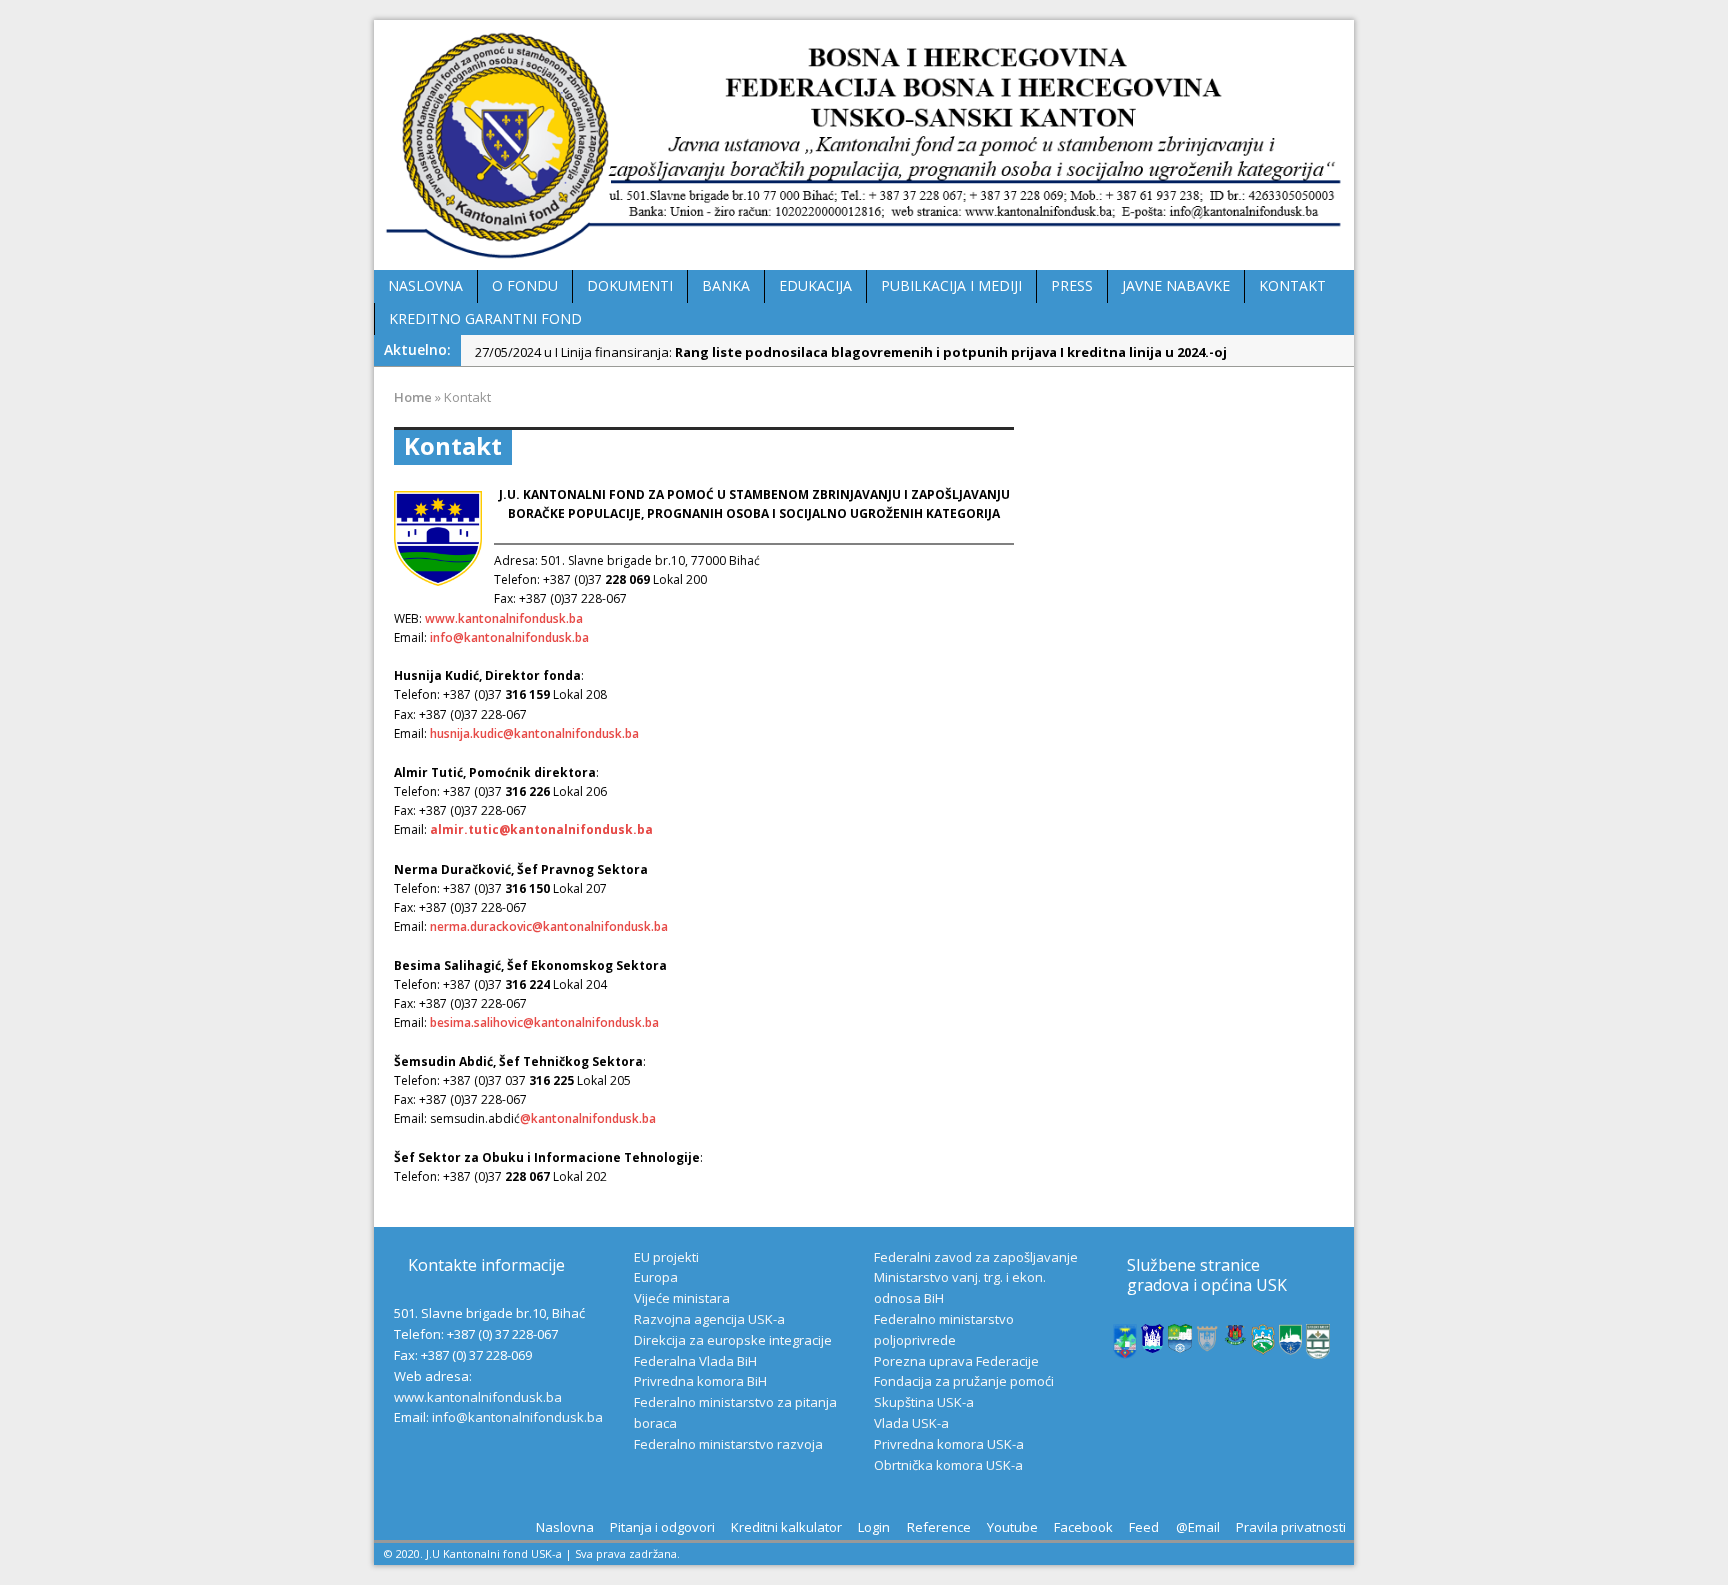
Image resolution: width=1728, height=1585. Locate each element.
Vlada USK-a (911, 1423)
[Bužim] (1236, 1336)
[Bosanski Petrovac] (1125, 1348)
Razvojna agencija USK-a (709, 1319)
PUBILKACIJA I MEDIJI (951, 285)
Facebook (1083, 1527)
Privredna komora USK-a (949, 1444)
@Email (1198, 1527)
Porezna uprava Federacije (956, 1361)
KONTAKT (1292, 285)
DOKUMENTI (630, 285)
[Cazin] (1291, 1345)
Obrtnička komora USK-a (948, 1465)
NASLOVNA (425, 285)
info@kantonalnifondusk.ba (509, 637)
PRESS (1072, 285)
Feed (1144, 1527)
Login (874, 1527)
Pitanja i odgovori (662, 1527)
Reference (939, 1527)
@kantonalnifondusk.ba (588, 1118)
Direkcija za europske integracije (733, 1340)
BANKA (726, 285)
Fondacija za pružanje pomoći (964, 1381)
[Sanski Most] (1318, 1349)
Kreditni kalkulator (786, 1527)
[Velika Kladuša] (1263, 1344)
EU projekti (666, 1257)
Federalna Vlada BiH (695, 1361)
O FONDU (525, 285)
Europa (656, 1277)
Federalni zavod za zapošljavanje (976, 1257)
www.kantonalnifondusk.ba (504, 618)
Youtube (1012, 1527)
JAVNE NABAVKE (1176, 285)
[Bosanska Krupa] (1180, 1343)
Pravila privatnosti (1291, 1527)
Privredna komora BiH (700, 1381)
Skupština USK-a (924, 1402)
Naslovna (565, 1527)
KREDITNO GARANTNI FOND (485, 318)
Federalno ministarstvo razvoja (728, 1444)
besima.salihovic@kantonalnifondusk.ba (544, 1022)
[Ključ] (1208, 1344)
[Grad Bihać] (1153, 1342)
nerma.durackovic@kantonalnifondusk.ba (549, 926)
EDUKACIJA (815, 285)
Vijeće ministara (682, 1298)
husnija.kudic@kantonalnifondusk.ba (534, 733)
